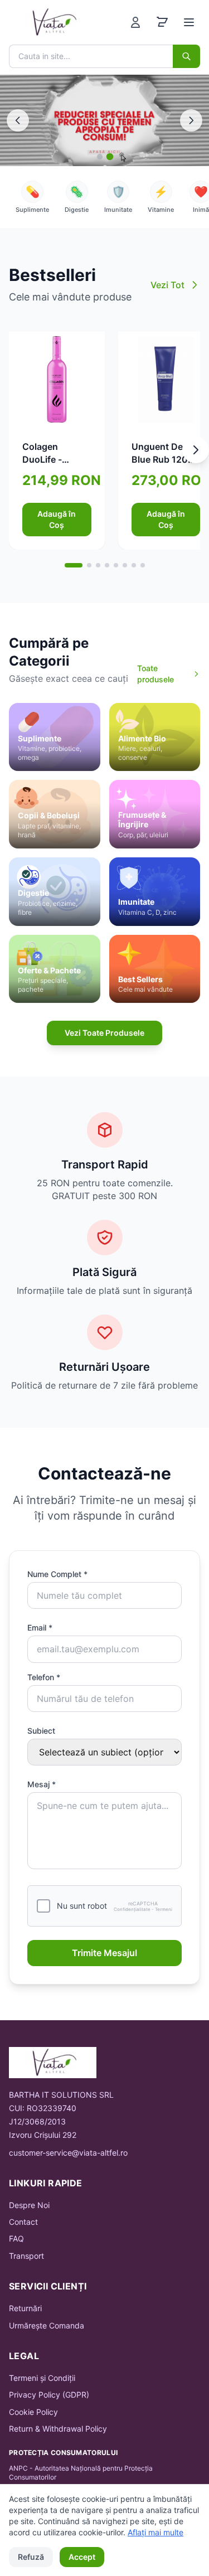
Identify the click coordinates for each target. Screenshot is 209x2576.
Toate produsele (155, 674)
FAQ (16, 2238)
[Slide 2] (110, 157)
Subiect (41, 1731)
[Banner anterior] (18, 120)
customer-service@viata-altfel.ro (68, 2153)
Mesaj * (42, 1784)
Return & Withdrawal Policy (58, 2429)
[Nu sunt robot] (43, 1906)
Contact (23, 2222)
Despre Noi (29, 2205)
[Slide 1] (100, 157)
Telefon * (44, 1677)
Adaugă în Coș (57, 519)
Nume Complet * (57, 1574)
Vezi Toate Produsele (104, 1033)
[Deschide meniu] (189, 22)
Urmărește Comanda (47, 2325)
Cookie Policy (33, 2412)
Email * (40, 1627)
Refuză (31, 2557)
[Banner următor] (191, 120)
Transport (26, 2256)
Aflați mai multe (155, 2532)
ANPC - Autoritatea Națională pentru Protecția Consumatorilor (81, 2473)
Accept (82, 2557)
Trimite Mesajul (104, 1953)
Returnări (25, 2308)
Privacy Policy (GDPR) (49, 2395)
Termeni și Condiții (42, 2378)
